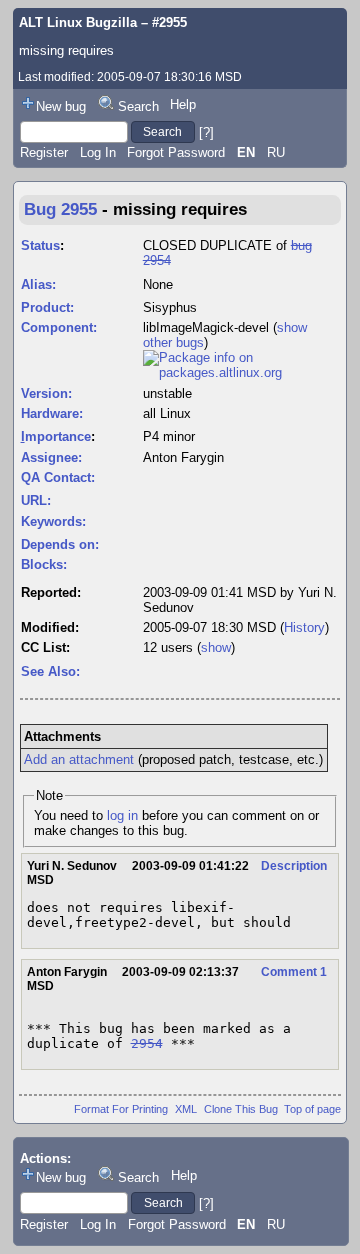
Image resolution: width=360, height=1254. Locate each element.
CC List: (45, 647)
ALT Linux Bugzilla (78, 22)
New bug (61, 106)
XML (186, 1109)
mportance (56, 436)
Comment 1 (294, 972)
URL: (36, 500)
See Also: (50, 671)
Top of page (312, 1109)
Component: (59, 327)
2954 (147, 1043)
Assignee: (51, 457)
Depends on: (60, 544)
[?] (206, 131)
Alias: (38, 284)
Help (183, 104)
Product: (47, 307)
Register (44, 152)
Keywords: (53, 521)
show (216, 647)
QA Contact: (58, 477)
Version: (46, 393)
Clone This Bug (241, 1109)
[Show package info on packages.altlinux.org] (241, 372)
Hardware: (52, 413)
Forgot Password (176, 152)
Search (138, 106)
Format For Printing (121, 1109)
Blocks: (44, 564)
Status (40, 245)
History (304, 627)
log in (122, 815)
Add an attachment (79, 759)
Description (294, 866)
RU (276, 152)
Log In (98, 152)
